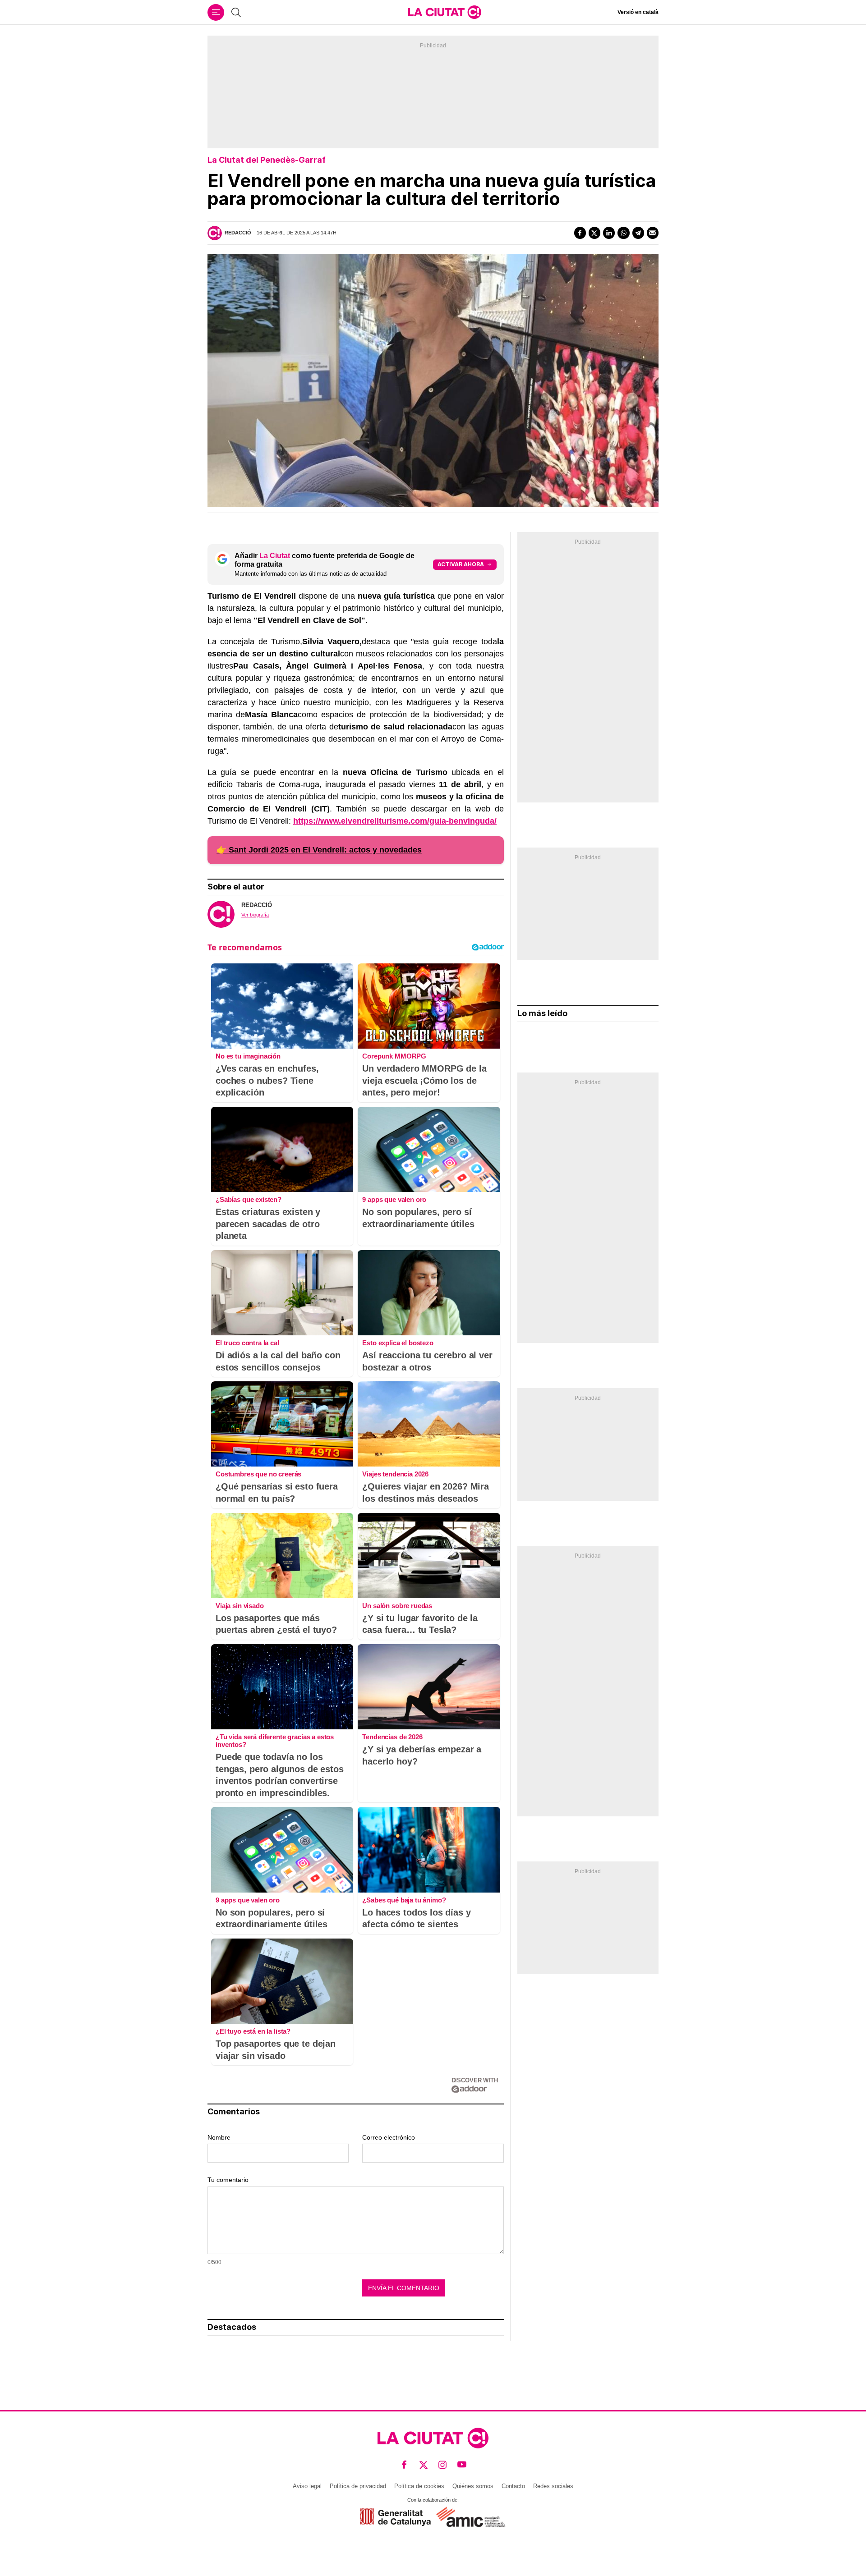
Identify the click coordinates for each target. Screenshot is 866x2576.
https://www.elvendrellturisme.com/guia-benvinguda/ (395, 821)
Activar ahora (461, 564)
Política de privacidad (358, 2486)
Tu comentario (228, 2180)
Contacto (513, 2486)
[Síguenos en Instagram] (443, 2465)
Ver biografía (255, 915)
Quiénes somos (473, 2486)
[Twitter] (594, 233)
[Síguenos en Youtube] (462, 2465)
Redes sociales (553, 2486)
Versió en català (638, 12)
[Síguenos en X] (424, 2465)
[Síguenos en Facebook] (404, 2465)
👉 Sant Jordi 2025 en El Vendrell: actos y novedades (319, 850)
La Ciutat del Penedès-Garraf (267, 160)
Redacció (238, 233)
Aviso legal (307, 2486)
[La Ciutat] (445, 12)
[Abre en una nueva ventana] (395, 2517)
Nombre (219, 2137)
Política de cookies (419, 2486)
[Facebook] (580, 233)
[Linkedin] (609, 233)
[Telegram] (638, 233)
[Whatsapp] (623, 233)
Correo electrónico (389, 2137)
